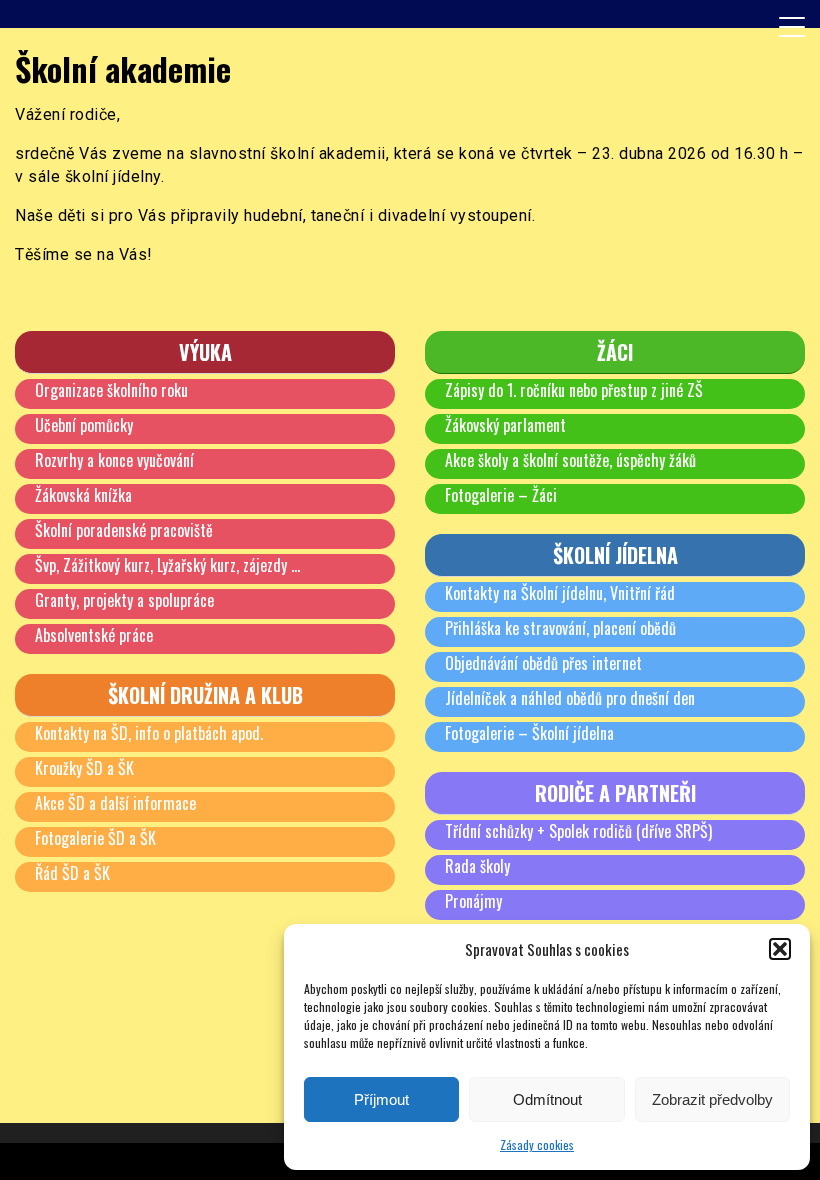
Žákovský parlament (505, 425)
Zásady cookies (537, 1144)
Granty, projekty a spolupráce (124, 600)
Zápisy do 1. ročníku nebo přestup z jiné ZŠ (574, 390)
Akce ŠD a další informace (115, 803)
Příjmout (381, 1099)
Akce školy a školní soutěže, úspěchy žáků (570, 460)
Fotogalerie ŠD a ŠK (95, 838)
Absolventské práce (94, 635)
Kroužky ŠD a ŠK (84, 768)
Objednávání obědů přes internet (543, 663)
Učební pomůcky (84, 425)
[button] (780, 949)
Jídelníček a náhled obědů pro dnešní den (570, 698)
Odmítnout (547, 1099)
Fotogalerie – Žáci (501, 495)
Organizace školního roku (111, 390)
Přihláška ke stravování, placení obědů (560, 628)
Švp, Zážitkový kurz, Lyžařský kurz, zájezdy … (167, 565)
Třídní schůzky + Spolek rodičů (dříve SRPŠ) (578, 831)
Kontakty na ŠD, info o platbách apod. (149, 733)
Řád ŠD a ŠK (72, 873)
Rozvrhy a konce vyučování (114, 460)
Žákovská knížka (83, 495)
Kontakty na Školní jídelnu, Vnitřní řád (560, 593)
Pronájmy (473, 901)
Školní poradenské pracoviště (124, 530)
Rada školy (477, 866)
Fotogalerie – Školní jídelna (529, 733)
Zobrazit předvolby (712, 1099)
